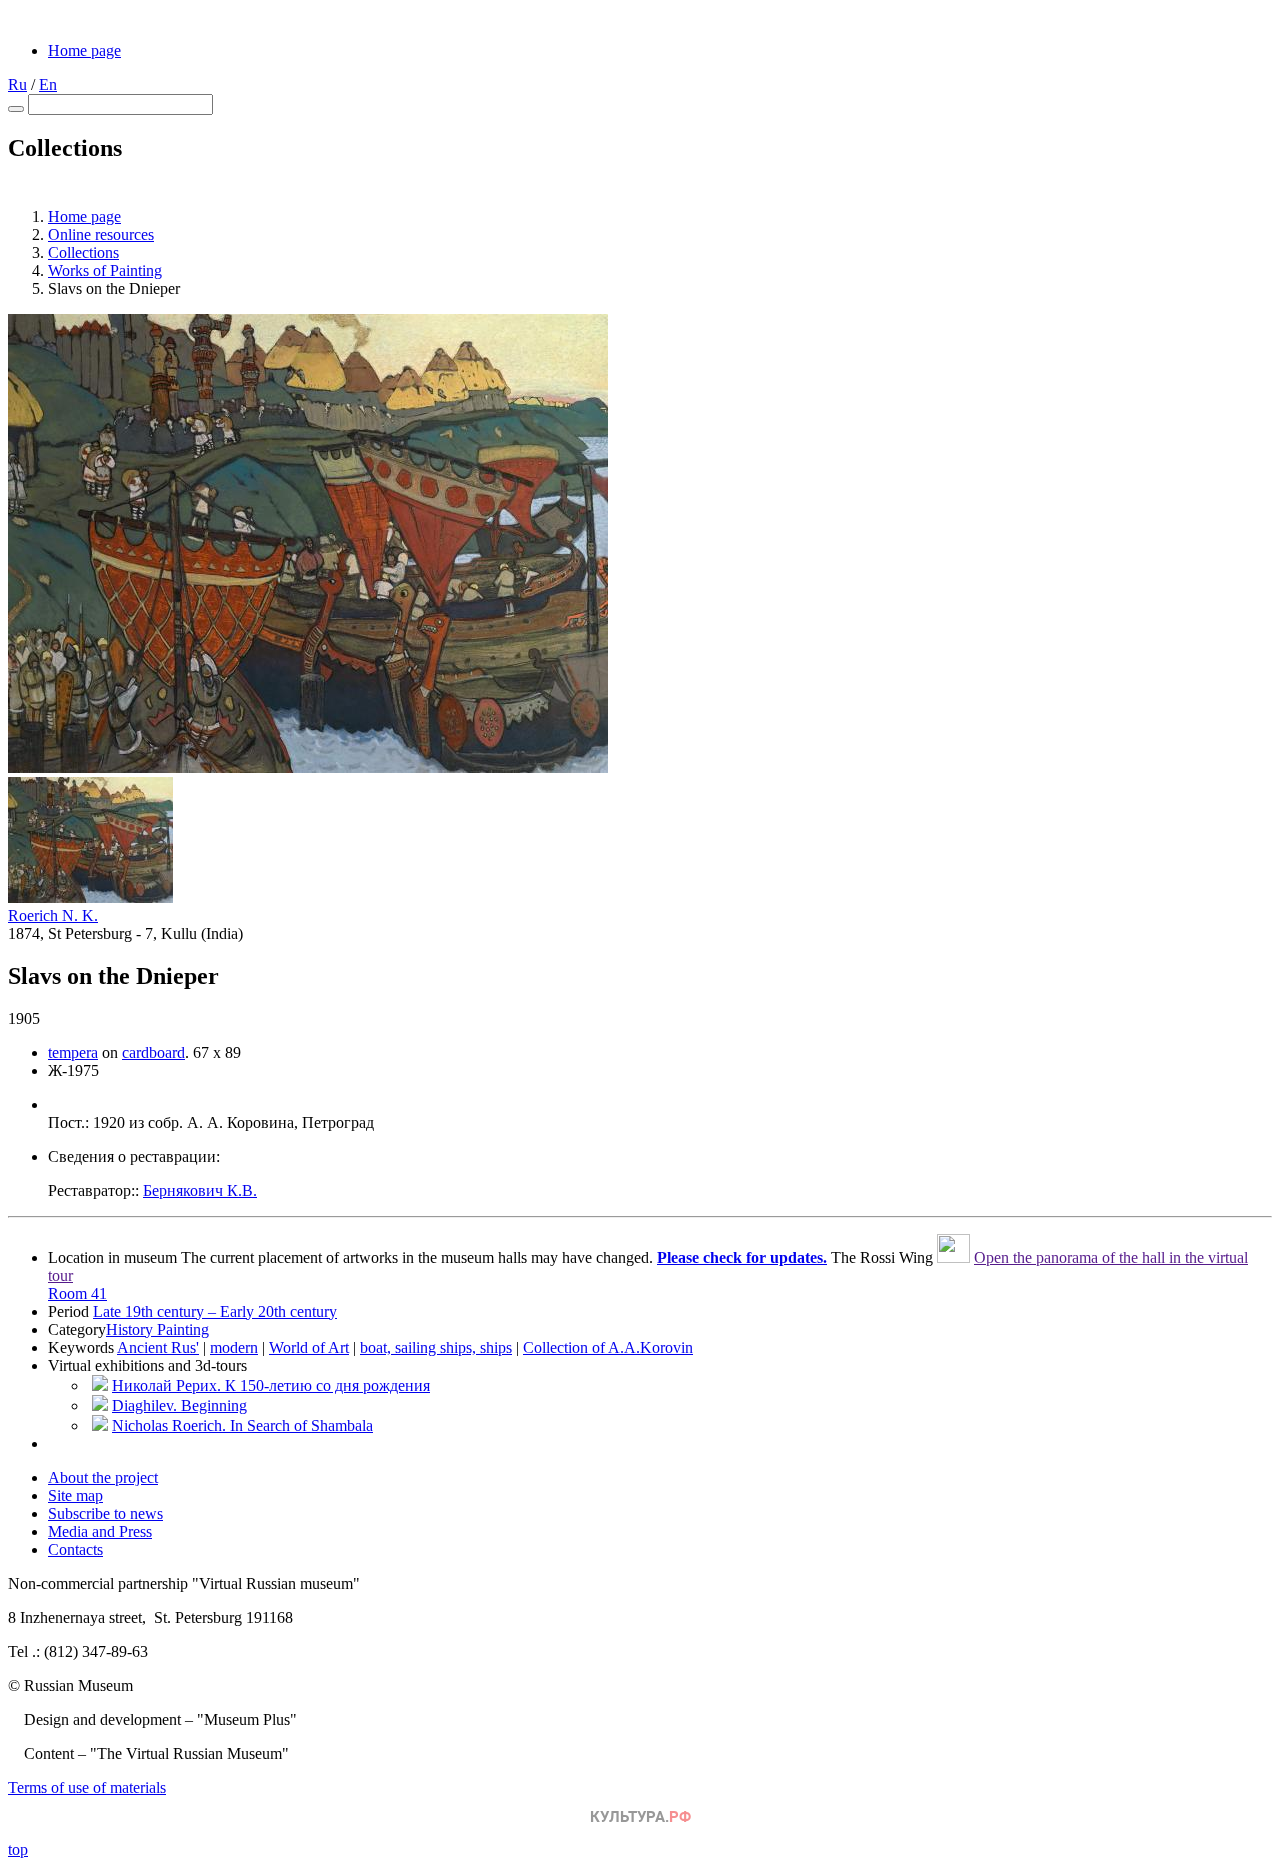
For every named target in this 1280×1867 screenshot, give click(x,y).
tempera (73, 1052)
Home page (84, 50)
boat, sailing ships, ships (436, 1347)
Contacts (75, 1549)
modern (234, 1347)
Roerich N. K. (53, 915)
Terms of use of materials (87, 1787)
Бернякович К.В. (200, 1190)
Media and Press (100, 1531)
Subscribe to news (105, 1513)
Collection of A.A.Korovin (608, 1347)
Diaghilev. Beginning (179, 1405)
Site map (75, 1495)
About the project (103, 1477)
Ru (17, 84)
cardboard (153, 1052)
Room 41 (77, 1293)
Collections (83, 252)
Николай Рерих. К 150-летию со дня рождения (271, 1385)
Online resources (101, 234)
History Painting (157, 1329)
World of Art (309, 1347)
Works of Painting (105, 270)
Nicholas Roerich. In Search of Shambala (242, 1425)
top (18, 1849)
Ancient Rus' (158, 1347)
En (48, 84)
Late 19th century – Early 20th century (215, 1311)
